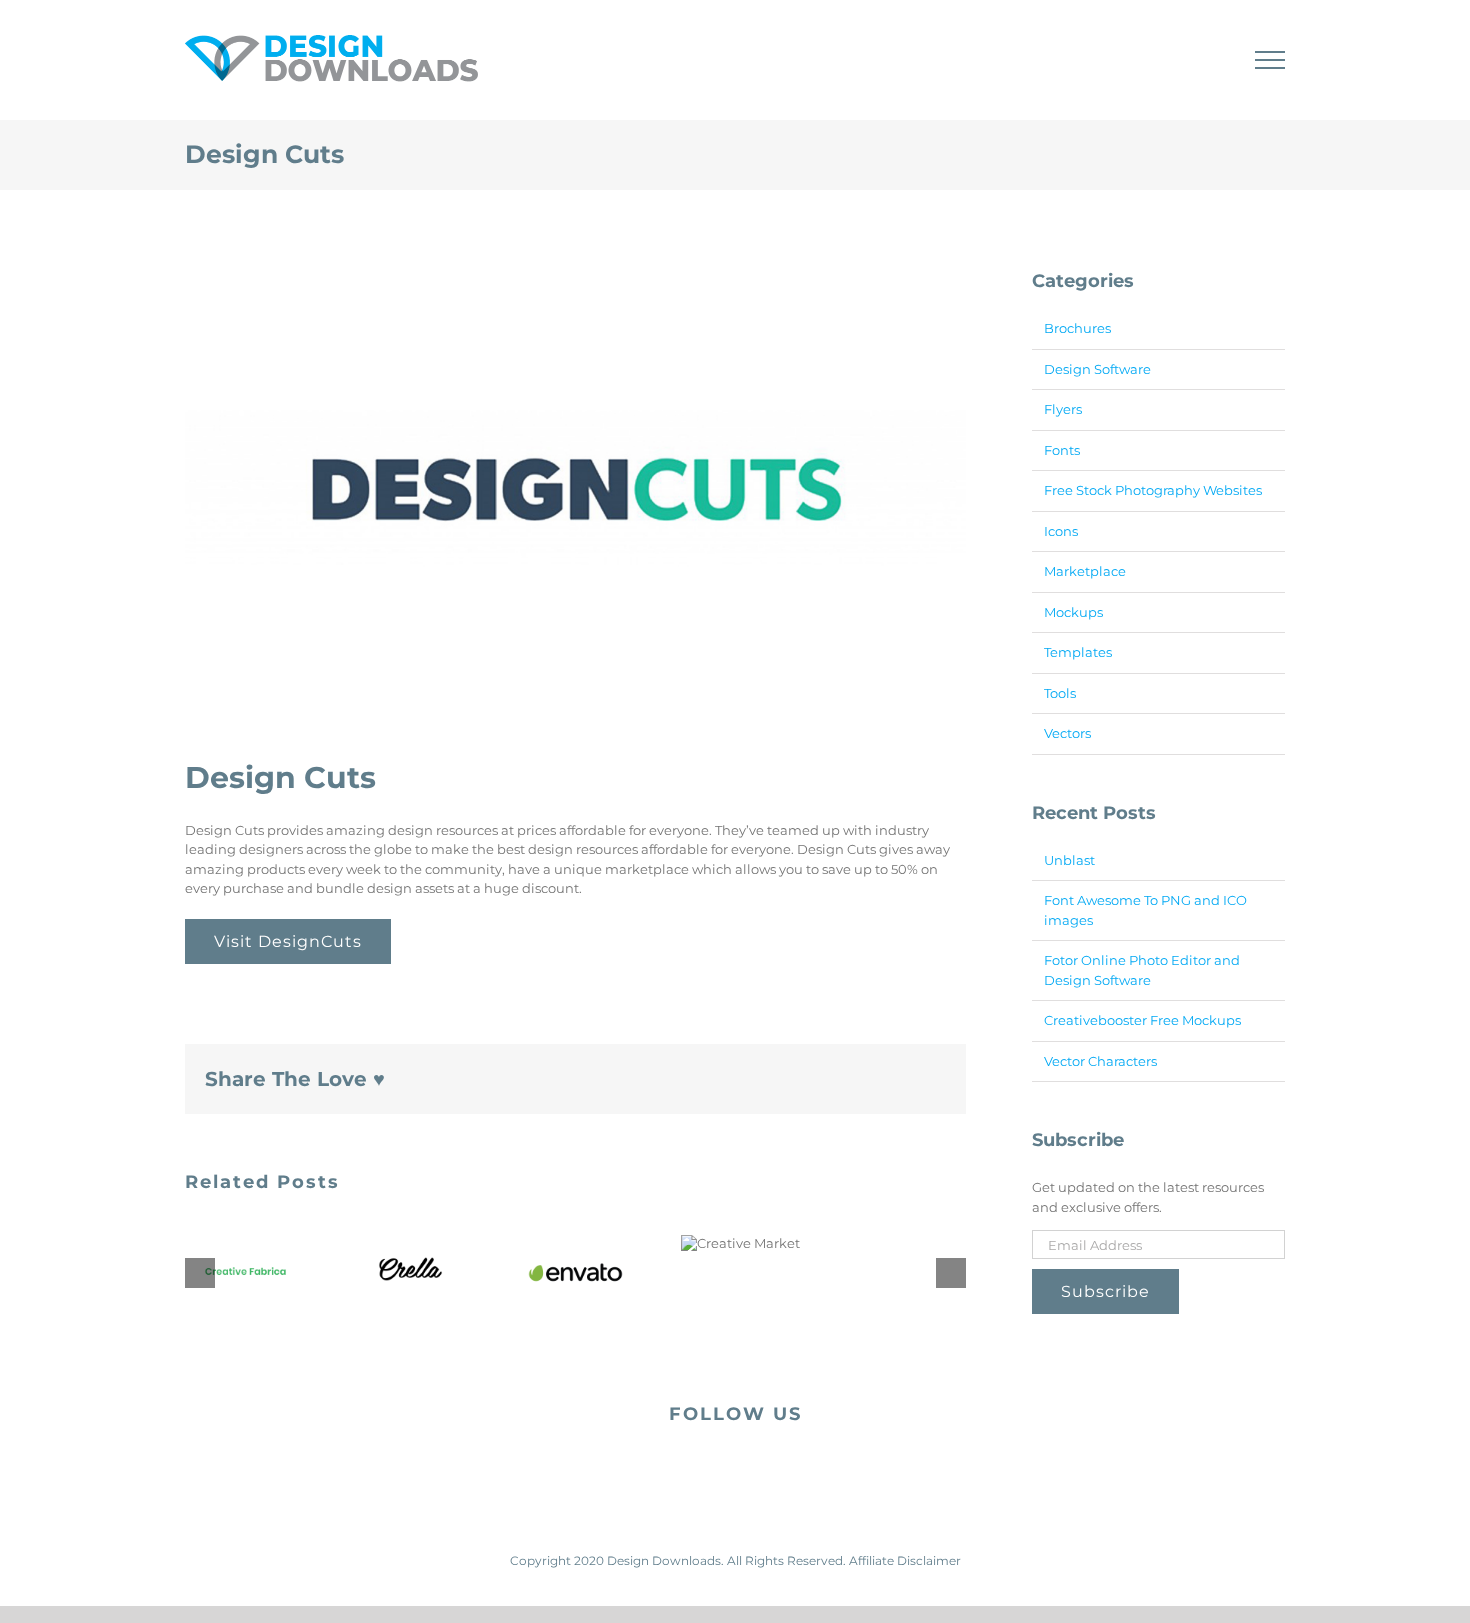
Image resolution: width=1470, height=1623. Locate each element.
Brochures (1077, 328)
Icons (1061, 531)
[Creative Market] (740, 1243)
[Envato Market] (575, 1273)
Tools (1060, 693)
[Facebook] (718, 1468)
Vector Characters (1100, 1061)
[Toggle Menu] (1270, 60)
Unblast (1069, 860)
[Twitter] (751, 1468)
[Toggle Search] (1201, 59)
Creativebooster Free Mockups (1142, 1020)
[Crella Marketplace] (410, 1269)
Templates (1078, 652)
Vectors (1067, 733)
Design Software (1097, 369)
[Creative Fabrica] (245, 1273)
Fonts (1062, 450)
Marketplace (1085, 571)
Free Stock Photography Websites (1153, 490)
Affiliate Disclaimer (905, 1560)
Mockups (1073, 612)
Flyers (1063, 409)
